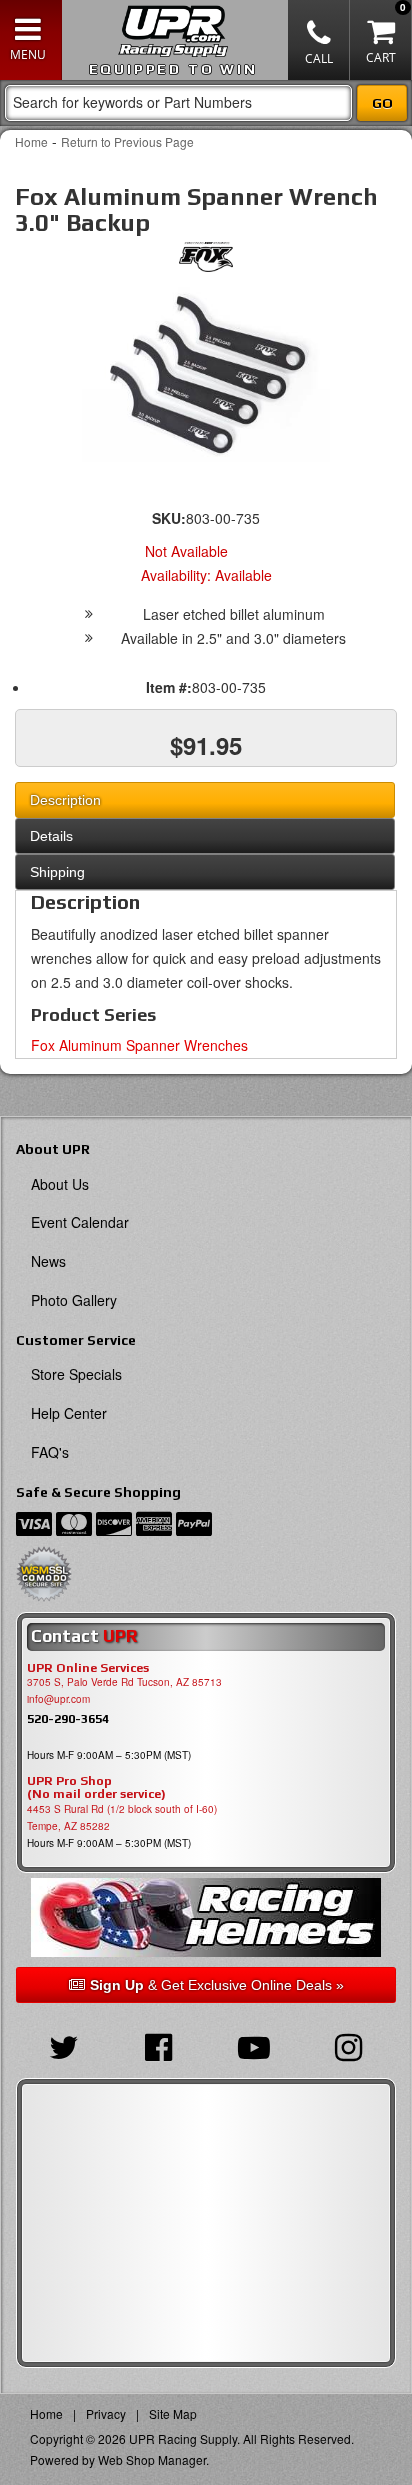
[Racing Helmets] (206, 1917)
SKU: (169, 518)
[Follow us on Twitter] (63, 2045)
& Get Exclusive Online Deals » (217, 1985)
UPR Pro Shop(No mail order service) (96, 1788)
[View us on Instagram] (348, 2045)
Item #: (169, 687)
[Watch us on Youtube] (253, 2045)
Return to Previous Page (127, 141)
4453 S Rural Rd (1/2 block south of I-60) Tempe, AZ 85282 (122, 1817)
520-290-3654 (68, 1718)
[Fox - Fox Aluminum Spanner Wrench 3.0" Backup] (206, 262)
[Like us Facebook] (158, 2045)
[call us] (319, 40)
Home (31, 141)
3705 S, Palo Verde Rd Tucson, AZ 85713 (124, 1682)
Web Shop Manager (152, 2459)
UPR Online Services (88, 1668)
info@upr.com (58, 1699)
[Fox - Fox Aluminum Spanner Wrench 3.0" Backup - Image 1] (206, 374)
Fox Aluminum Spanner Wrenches (139, 1045)
